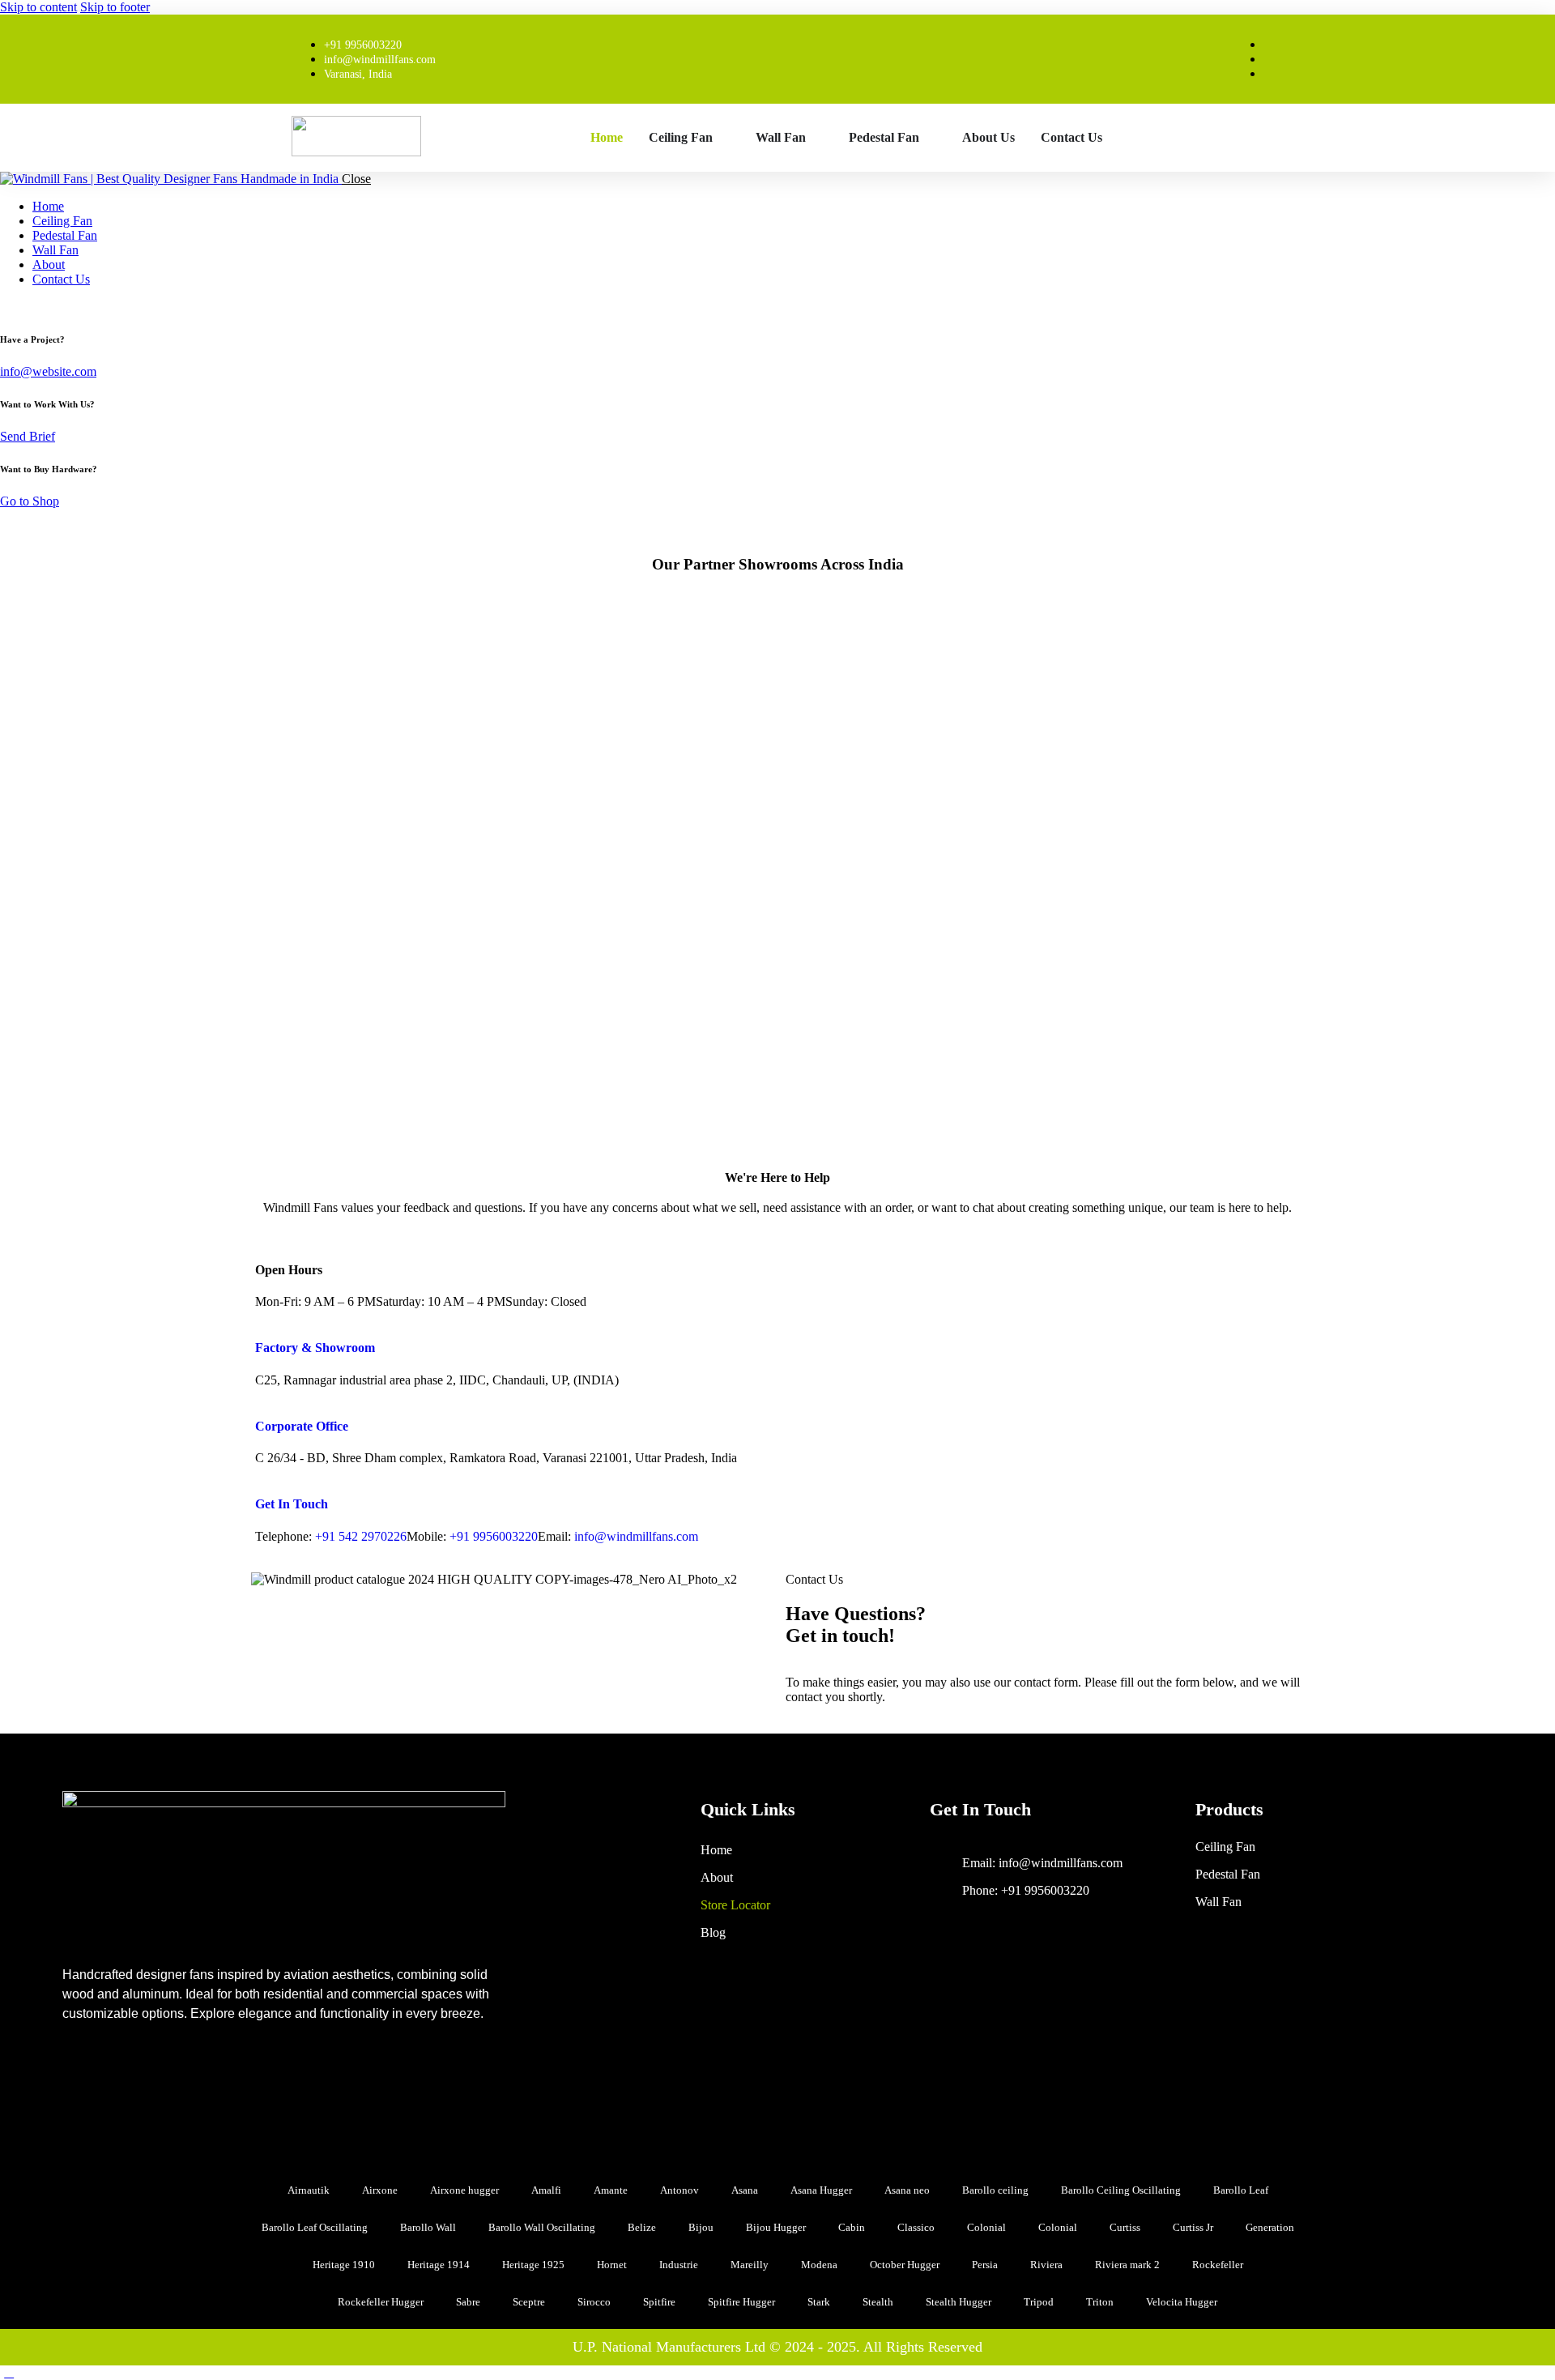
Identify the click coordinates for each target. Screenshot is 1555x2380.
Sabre (468, 2302)
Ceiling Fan (1225, 1847)
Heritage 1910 (344, 2265)
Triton (1100, 2302)
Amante (611, 2190)
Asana (745, 2190)
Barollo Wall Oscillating (542, 2227)
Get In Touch (292, 1504)
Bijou (701, 2227)
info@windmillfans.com (636, 1536)
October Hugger (905, 2265)
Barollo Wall (428, 2227)
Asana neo (907, 2190)
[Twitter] (202, 2083)
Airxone (380, 2190)
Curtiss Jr (1193, 2227)
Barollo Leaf (1241, 2190)
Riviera (1046, 2265)
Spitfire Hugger (741, 2302)
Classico (916, 2227)
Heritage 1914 (439, 2265)
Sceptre (529, 2302)
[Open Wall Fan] (816, 138)
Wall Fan (1218, 1902)
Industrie (679, 2265)
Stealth (878, 2302)
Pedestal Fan (1228, 1874)
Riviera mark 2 (1127, 2265)
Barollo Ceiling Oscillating (1121, 2190)
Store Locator (735, 1905)
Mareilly (750, 2265)
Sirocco (594, 2302)
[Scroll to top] (9, 2372)
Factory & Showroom (315, 1348)
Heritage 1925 (533, 2265)
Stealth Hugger (959, 2302)
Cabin (852, 2227)
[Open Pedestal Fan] (930, 138)
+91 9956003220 (494, 1536)
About (717, 1877)
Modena (819, 2265)
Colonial (986, 2227)
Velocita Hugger (1182, 2302)
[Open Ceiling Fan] (723, 138)
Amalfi (546, 2190)
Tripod (1039, 2302)
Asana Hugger (821, 2190)
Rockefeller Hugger (381, 2302)
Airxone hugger (464, 2190)
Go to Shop (30, 501)
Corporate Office (302, 1426)
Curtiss (1125, 2227)
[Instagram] (143, 2083)
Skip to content (38, 7)
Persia (985, 2265)
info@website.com (48, 371)
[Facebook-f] (83, 2083)
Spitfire (659, 2302)
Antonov (680, 2190)
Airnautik (309, 2190)
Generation (1270, 2227)
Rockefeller (1218, 2265)
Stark (819, 2302)
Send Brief (28, 436)
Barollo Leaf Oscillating (315, 2227)
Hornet (612, 2265)
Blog (713, 1932)
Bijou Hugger (776, 2227)
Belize (642, 2227)
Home (716, 1850)
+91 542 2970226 (361, 1536)
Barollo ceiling (995, 2190)
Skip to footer (115, 7)
